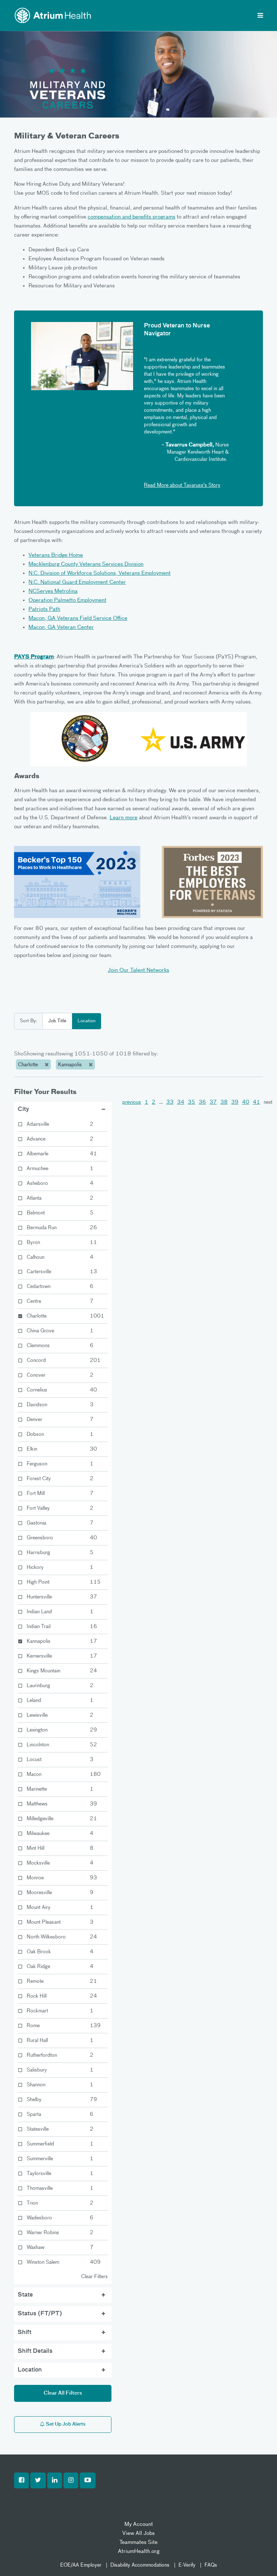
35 (192, 1102)
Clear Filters (94, 2277)
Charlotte (29, 1065)
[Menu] (260, 16)
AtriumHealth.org (139, 2551)
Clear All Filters (63, 2393)
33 (170, 1102)
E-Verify (187, 2565)
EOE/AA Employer (81, 2565)
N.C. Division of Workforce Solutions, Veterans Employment (100, 573)
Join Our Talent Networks (138, 970)
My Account (139, 2524)
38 (224, 1102)
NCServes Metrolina (53, 591)
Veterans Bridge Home (56, 555)
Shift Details (35, 2351)
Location (87, 1021)
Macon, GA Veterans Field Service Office (78, 618)
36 (202, 1102)
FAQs (211, 2565)
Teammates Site (138, 2542)
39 (235, 1102)
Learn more (124, 818)
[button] (21, 2480)
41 (256, 1102)
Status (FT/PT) (40, 2314)
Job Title (57, 1021)
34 (181, 1102)
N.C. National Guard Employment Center (77, 582)
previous (132, 1102)
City (23, 1110)
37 (213, 1102)
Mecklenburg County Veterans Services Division (86, 564)
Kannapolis (71, 1065)
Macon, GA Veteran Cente (60, 627)
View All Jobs (138, 2533)
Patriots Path (44, 609)
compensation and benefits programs (131, 217)
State (25, 2295)
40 (246, 1102)
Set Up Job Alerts (65, 2424)
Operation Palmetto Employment (67, 600)
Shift (25, 2333)
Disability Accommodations (140, 2565)
